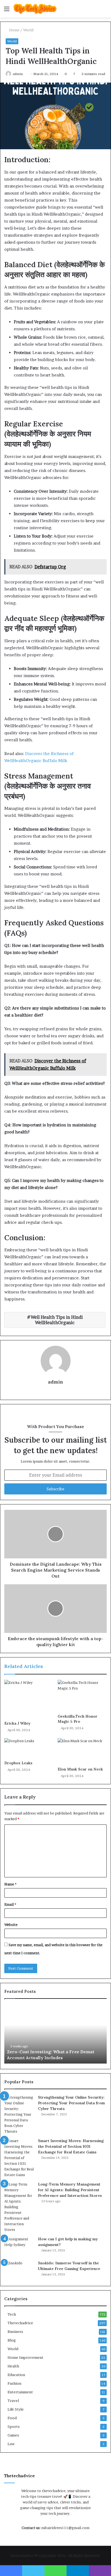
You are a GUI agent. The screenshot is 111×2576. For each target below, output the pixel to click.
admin (18, 74)
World (28, 30)
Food (12, 2418)
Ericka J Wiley (17, 1723)
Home (14, 30)
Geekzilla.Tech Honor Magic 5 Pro (78, 1719)
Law (11, 2444)
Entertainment (20, 2392)
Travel (13, 2401)
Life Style (16, 2409)
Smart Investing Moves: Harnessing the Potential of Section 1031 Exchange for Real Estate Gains (71, 2146)
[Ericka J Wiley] (29, 1699)
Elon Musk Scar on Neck (80, 1769)
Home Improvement (25, 2357)
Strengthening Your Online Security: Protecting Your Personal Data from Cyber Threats (71, 2103)
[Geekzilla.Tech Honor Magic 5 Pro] (82, 1696)
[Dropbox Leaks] (29, 1748)
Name (10, 1884)
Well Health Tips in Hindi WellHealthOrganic (57, 1320)
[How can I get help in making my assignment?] (19, 2246)
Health (13, 2366)
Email (10, 1904)
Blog (12, 2340)
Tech (12, 2314)
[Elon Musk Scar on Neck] (82, 1751)
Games (13, 2435)
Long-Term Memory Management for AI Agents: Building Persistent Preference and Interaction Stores (70, 2190)
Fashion (14, 2383)
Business (15, 2332)
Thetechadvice (20, 2323)
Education (16, 2375)
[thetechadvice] (35, 9)
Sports (14, 2427)
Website (11, 1925)
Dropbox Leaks (18, 1763)
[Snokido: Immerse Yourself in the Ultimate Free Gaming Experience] (19, 2270)
